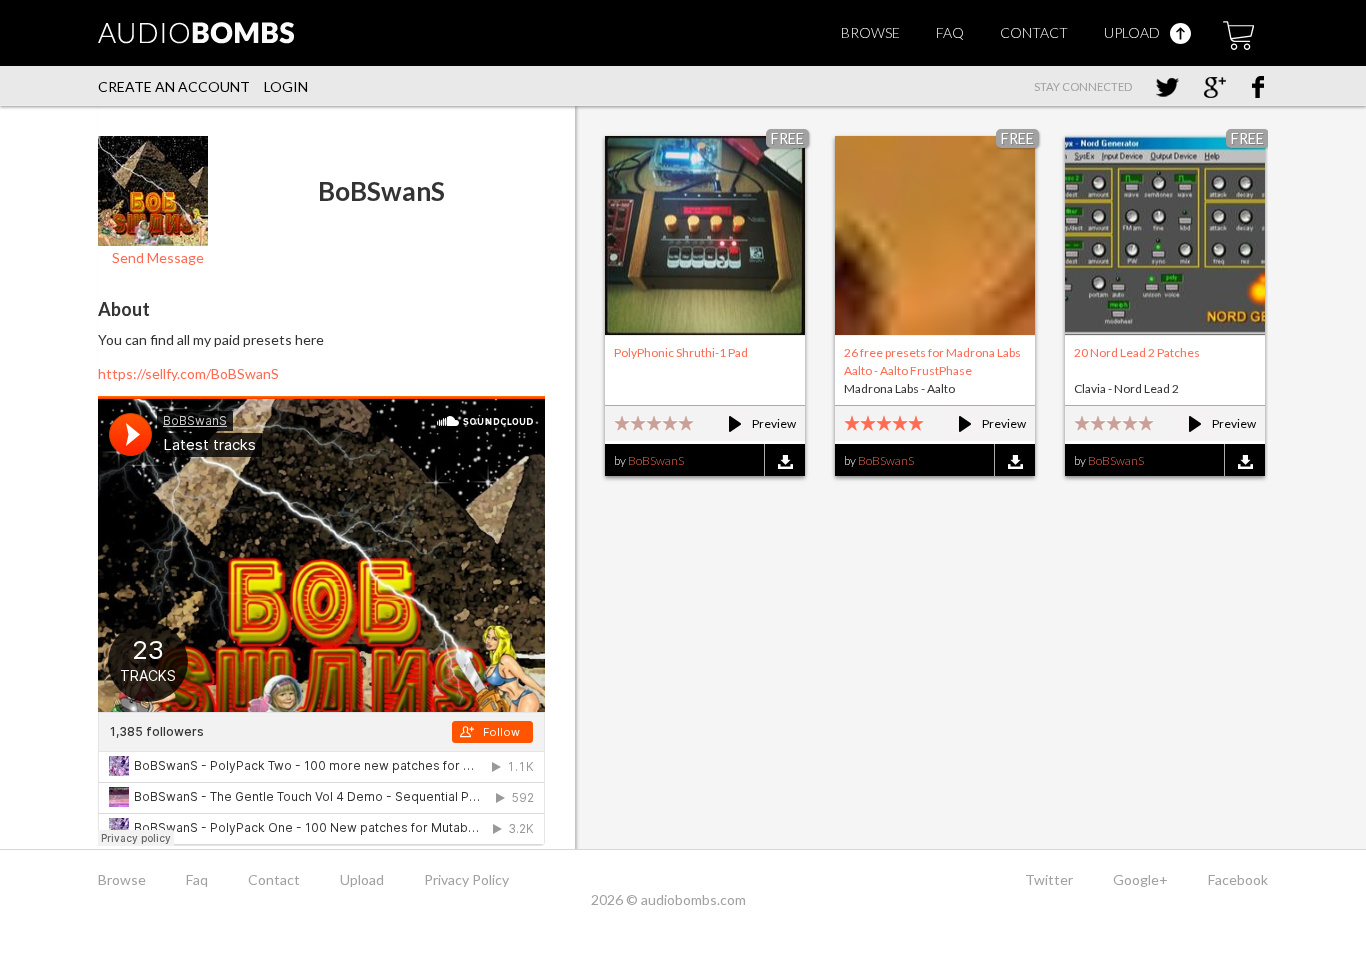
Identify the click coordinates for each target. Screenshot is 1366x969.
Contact (1034, 32)
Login (286, 86)
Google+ (1140, 879)
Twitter (1049, 879)
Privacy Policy (466, 879)
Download (784, 461)
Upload (1133, 32)
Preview (753, 423)
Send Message (156, 257)
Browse (870, 32)
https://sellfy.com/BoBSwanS (188, 373)
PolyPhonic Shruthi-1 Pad (681, 352)
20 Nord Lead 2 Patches (1137, 352)
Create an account (174, 86)
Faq (950, 32)
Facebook (1238, 879)
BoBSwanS (656, 460)
